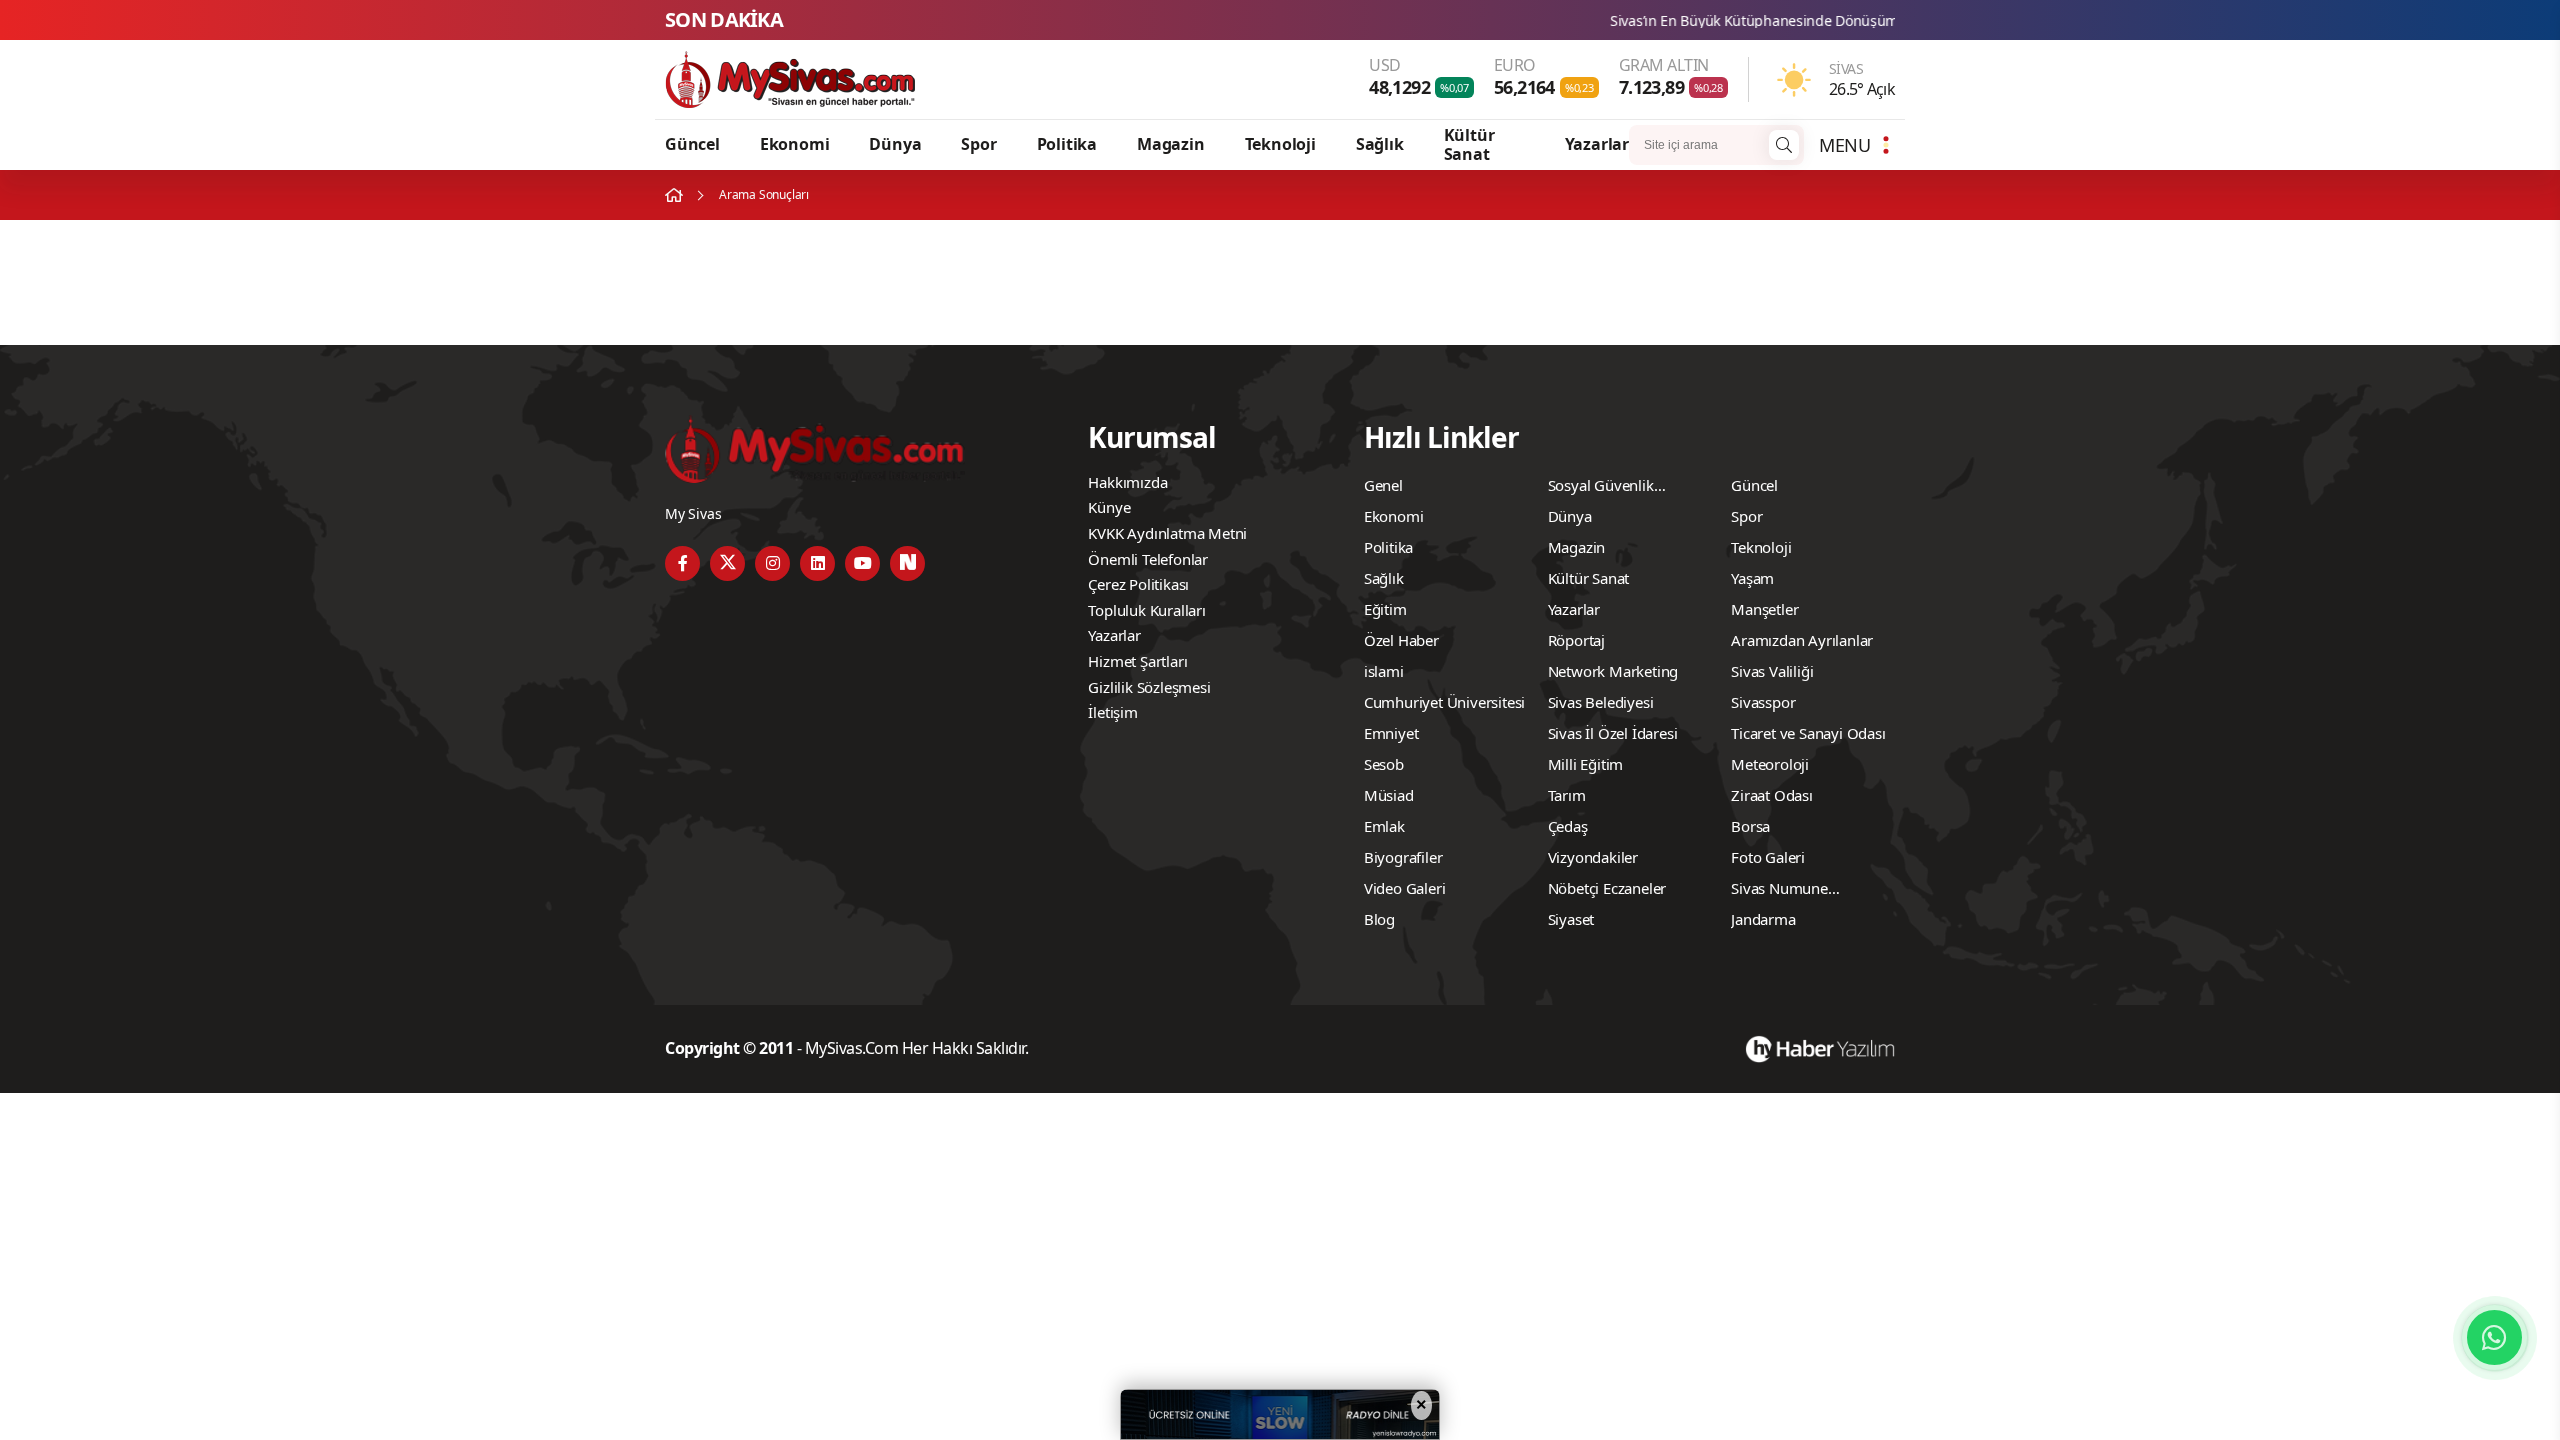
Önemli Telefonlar (1148, 559)
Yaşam (1752, 578)
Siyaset (1571, 919)
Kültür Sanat (1469, 144)
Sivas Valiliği (1772, 671)
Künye (1109, 507)
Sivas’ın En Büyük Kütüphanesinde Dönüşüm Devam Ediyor (1715, 20)
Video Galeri (1405, 888)
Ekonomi (795, 144)
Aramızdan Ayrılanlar (1802, 640)
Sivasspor (1763, 702)
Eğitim (1385, 609)
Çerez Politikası (1138, 584)
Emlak (1384, 826)
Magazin (1171, 144)
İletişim (1112, 712)
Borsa (1750, 826)
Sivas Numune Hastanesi (1779, 891)
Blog (1379, 919)
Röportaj (1576, 640)
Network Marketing (1613, 671)
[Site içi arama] (1784, 145)
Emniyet (1391, 733)
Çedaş (1568, 826)
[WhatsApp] (2494, 1337)
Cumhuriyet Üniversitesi (1444, 702)
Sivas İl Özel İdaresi (1613, 733)
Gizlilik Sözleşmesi (1149, 687)
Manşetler (1764, 609)
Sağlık (1380, 144)
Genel (1383, 485)
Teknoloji (1280, 144)
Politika (1067, 144)
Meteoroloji (1770, 764)
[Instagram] (772, 563)
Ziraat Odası (1772, 795)
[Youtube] (862, 563)
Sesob (1384, 764)
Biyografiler (1403, 857)
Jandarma (1763, 919)
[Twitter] (727, 563)
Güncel (692, 144)
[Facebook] (682, 563)
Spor (978, 144)
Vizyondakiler (1593, 857)
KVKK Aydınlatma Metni (1167, 533)
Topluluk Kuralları (1146, 610)
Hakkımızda (1127, 482)
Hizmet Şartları (1137, 661)
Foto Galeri (1768, 857)
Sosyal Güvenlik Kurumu (1601, 488)
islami (1384, 671)
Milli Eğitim (1586, 764)
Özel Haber (1401, 640)
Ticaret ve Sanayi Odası (1808, 733)
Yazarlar (1597, 144)
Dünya (895, 144)
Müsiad (1389, 795)
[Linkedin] (817, 563)
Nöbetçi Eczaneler (1607, 888)
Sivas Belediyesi (1601, 702)
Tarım (1567, 795)
